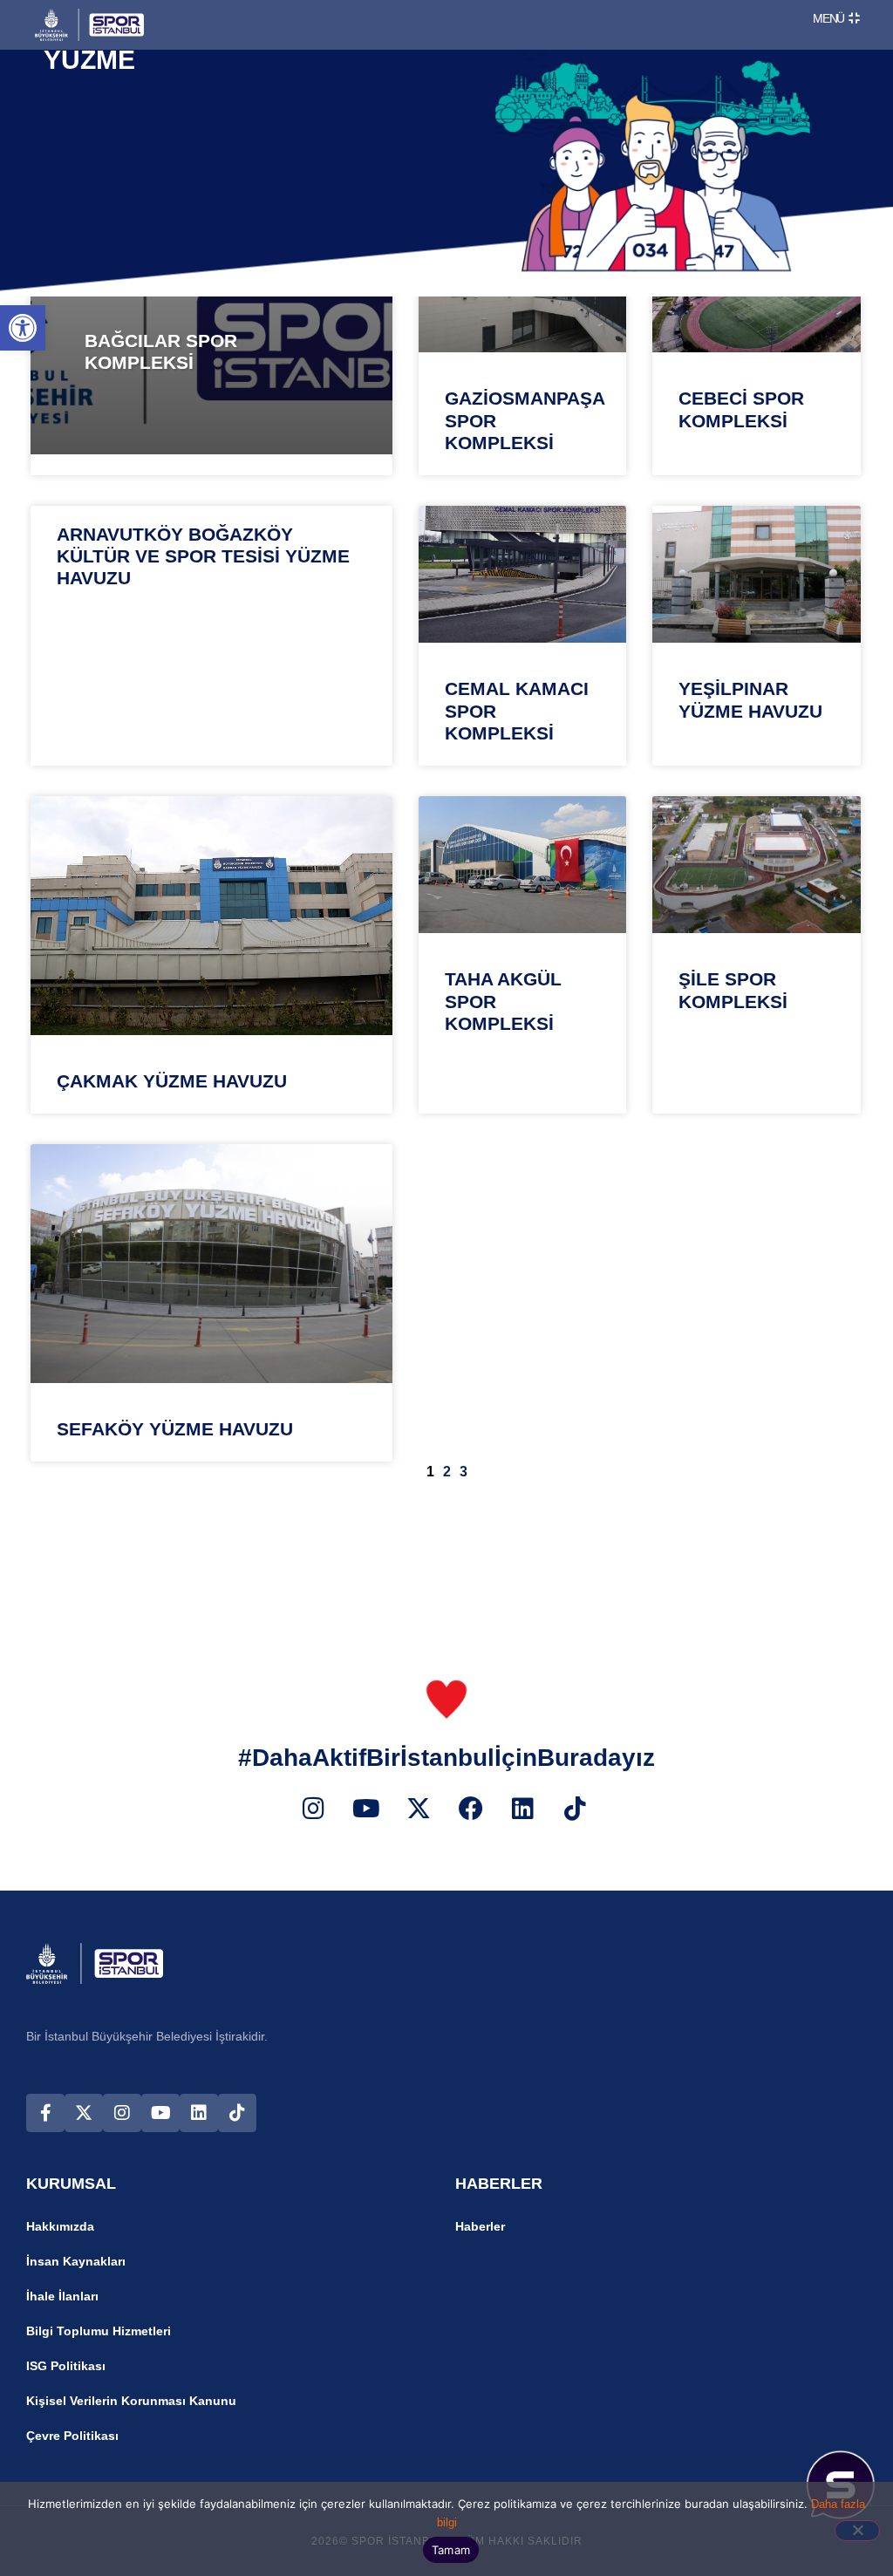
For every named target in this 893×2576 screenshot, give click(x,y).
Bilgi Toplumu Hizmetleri (99, 2331)
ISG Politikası (66, 2366)
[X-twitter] (84, 2113)
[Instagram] (122, 2113)
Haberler (480, 2226)
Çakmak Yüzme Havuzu (172, 1081)
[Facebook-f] (45, 2113)
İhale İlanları (62, 2296)
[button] (23, 328)
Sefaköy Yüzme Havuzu (175, 1429)
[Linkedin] (199, 2113)
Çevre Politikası (72, 2436)
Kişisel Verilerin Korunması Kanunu (131, 2401)
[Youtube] (160, 2113)
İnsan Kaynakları (76, 2261)
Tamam (451, 2550)
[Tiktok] (237, 2113)
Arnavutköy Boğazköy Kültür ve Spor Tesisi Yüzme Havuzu (203, 556)
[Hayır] (857, 2531)
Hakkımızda (60, 2226)
